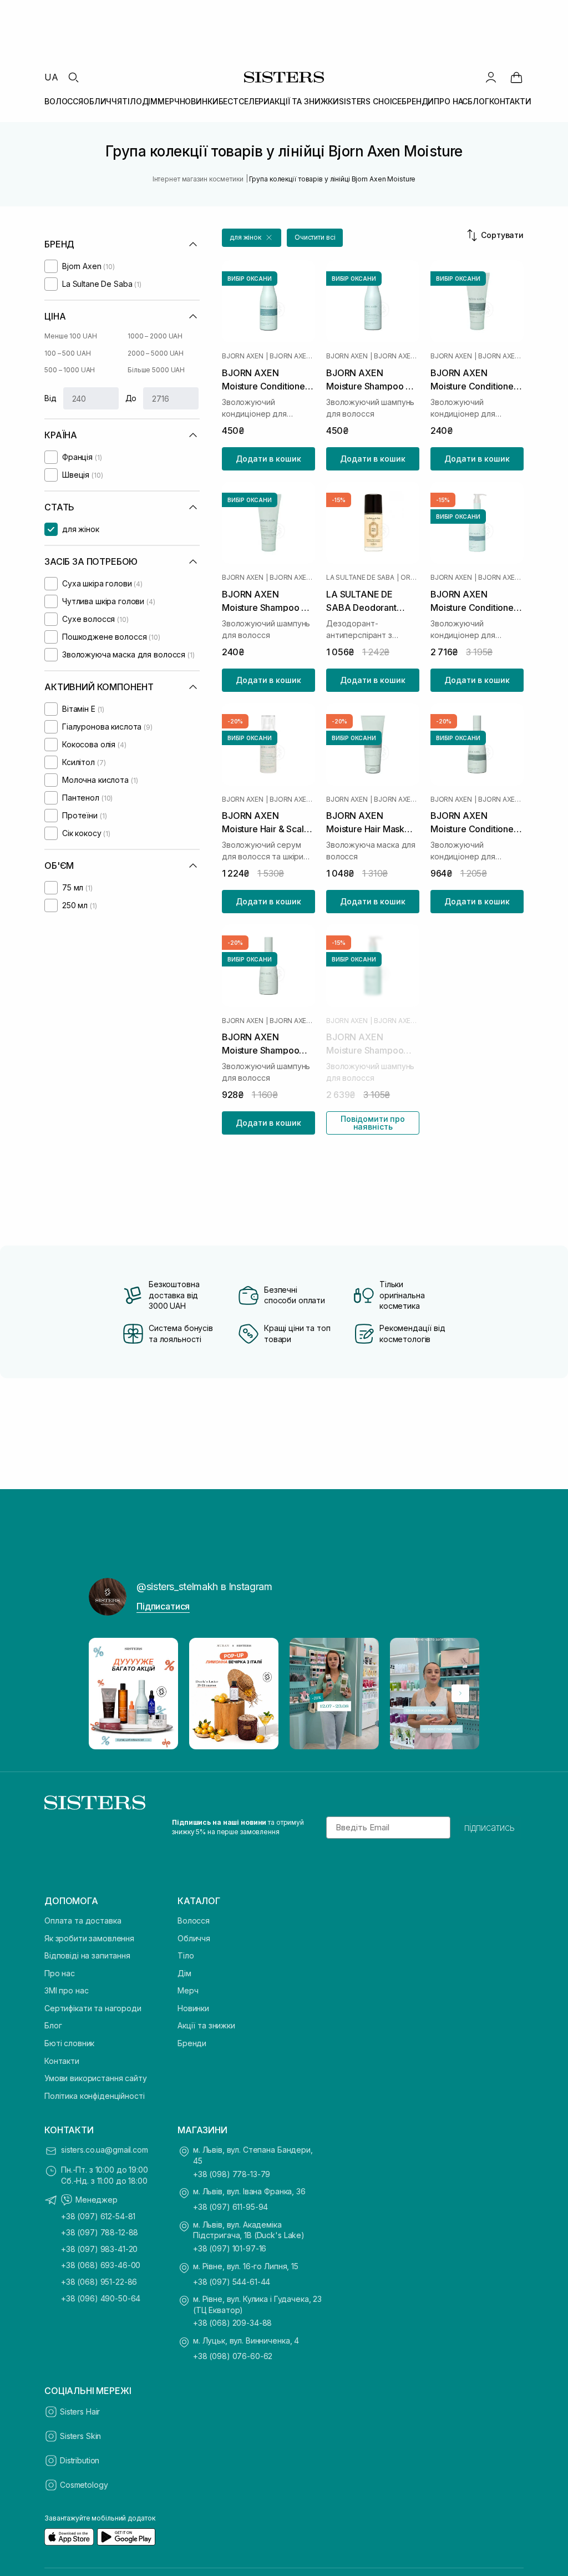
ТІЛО (132, 101)
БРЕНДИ (418, 101)
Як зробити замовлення (89, 1938)
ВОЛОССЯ (64, 101)
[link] (516, 77)
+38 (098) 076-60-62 (233, 2356)
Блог (53, 2025)
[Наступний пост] (460, 1693)
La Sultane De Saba (360, 578)
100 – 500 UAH (67, 353)
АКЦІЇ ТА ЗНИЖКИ (304, 101)
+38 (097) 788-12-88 (100, 2232)
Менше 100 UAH (70, 336)
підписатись (490, 1828)
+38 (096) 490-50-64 (101, 2298)
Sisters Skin (80, 2436)
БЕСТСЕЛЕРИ (244, 101)
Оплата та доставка (83, 1920)
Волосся (194, 1920)
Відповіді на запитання (87, 1955)
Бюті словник (69, 2043)
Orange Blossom (410, 578)
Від (50, 398)
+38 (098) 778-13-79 (232, 2174)
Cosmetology (84, 2485)
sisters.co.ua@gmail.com (105, 2150)
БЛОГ (478, 101)
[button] (252, 238)
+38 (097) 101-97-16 (230, 2248)
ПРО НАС (451, 101)
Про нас (60, 1973)
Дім (184, 1973)
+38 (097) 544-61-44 (232, 2282)
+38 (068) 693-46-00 (101, 2265)
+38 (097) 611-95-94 (230, 2207)
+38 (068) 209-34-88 (232, 2323)
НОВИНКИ (199, 101)
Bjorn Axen (243, 356)
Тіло (186, 1955)
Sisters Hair (80, 2411)
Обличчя (194, 1938)
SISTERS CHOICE (370, 101)
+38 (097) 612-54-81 (98, 2216)
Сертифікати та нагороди (93, 2008)
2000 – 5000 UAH (156, 353)
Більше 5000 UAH (156, 370)
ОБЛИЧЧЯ (103, 101)
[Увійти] (491, 77)
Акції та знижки (206, 2025)
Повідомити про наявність (373, 1123)
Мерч (188, 1990)
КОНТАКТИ (510, 101)
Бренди (192, 2043)
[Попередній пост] (108, 1693)
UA (51, 77)
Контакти (62, 2061)
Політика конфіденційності (95, 2096)
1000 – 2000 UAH (155, 336)
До (131, 398)
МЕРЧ (168, 101)
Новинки (193, 2008)
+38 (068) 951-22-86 (99, 2282)
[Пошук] (73, 77)
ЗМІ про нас (66, 1990)
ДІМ (150, 101)
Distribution (80, 2460)
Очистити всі (315, 237)
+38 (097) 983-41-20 (99, 2249)
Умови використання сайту (96, 2078)
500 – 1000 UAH (70, 370)
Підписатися (163, 1606)
